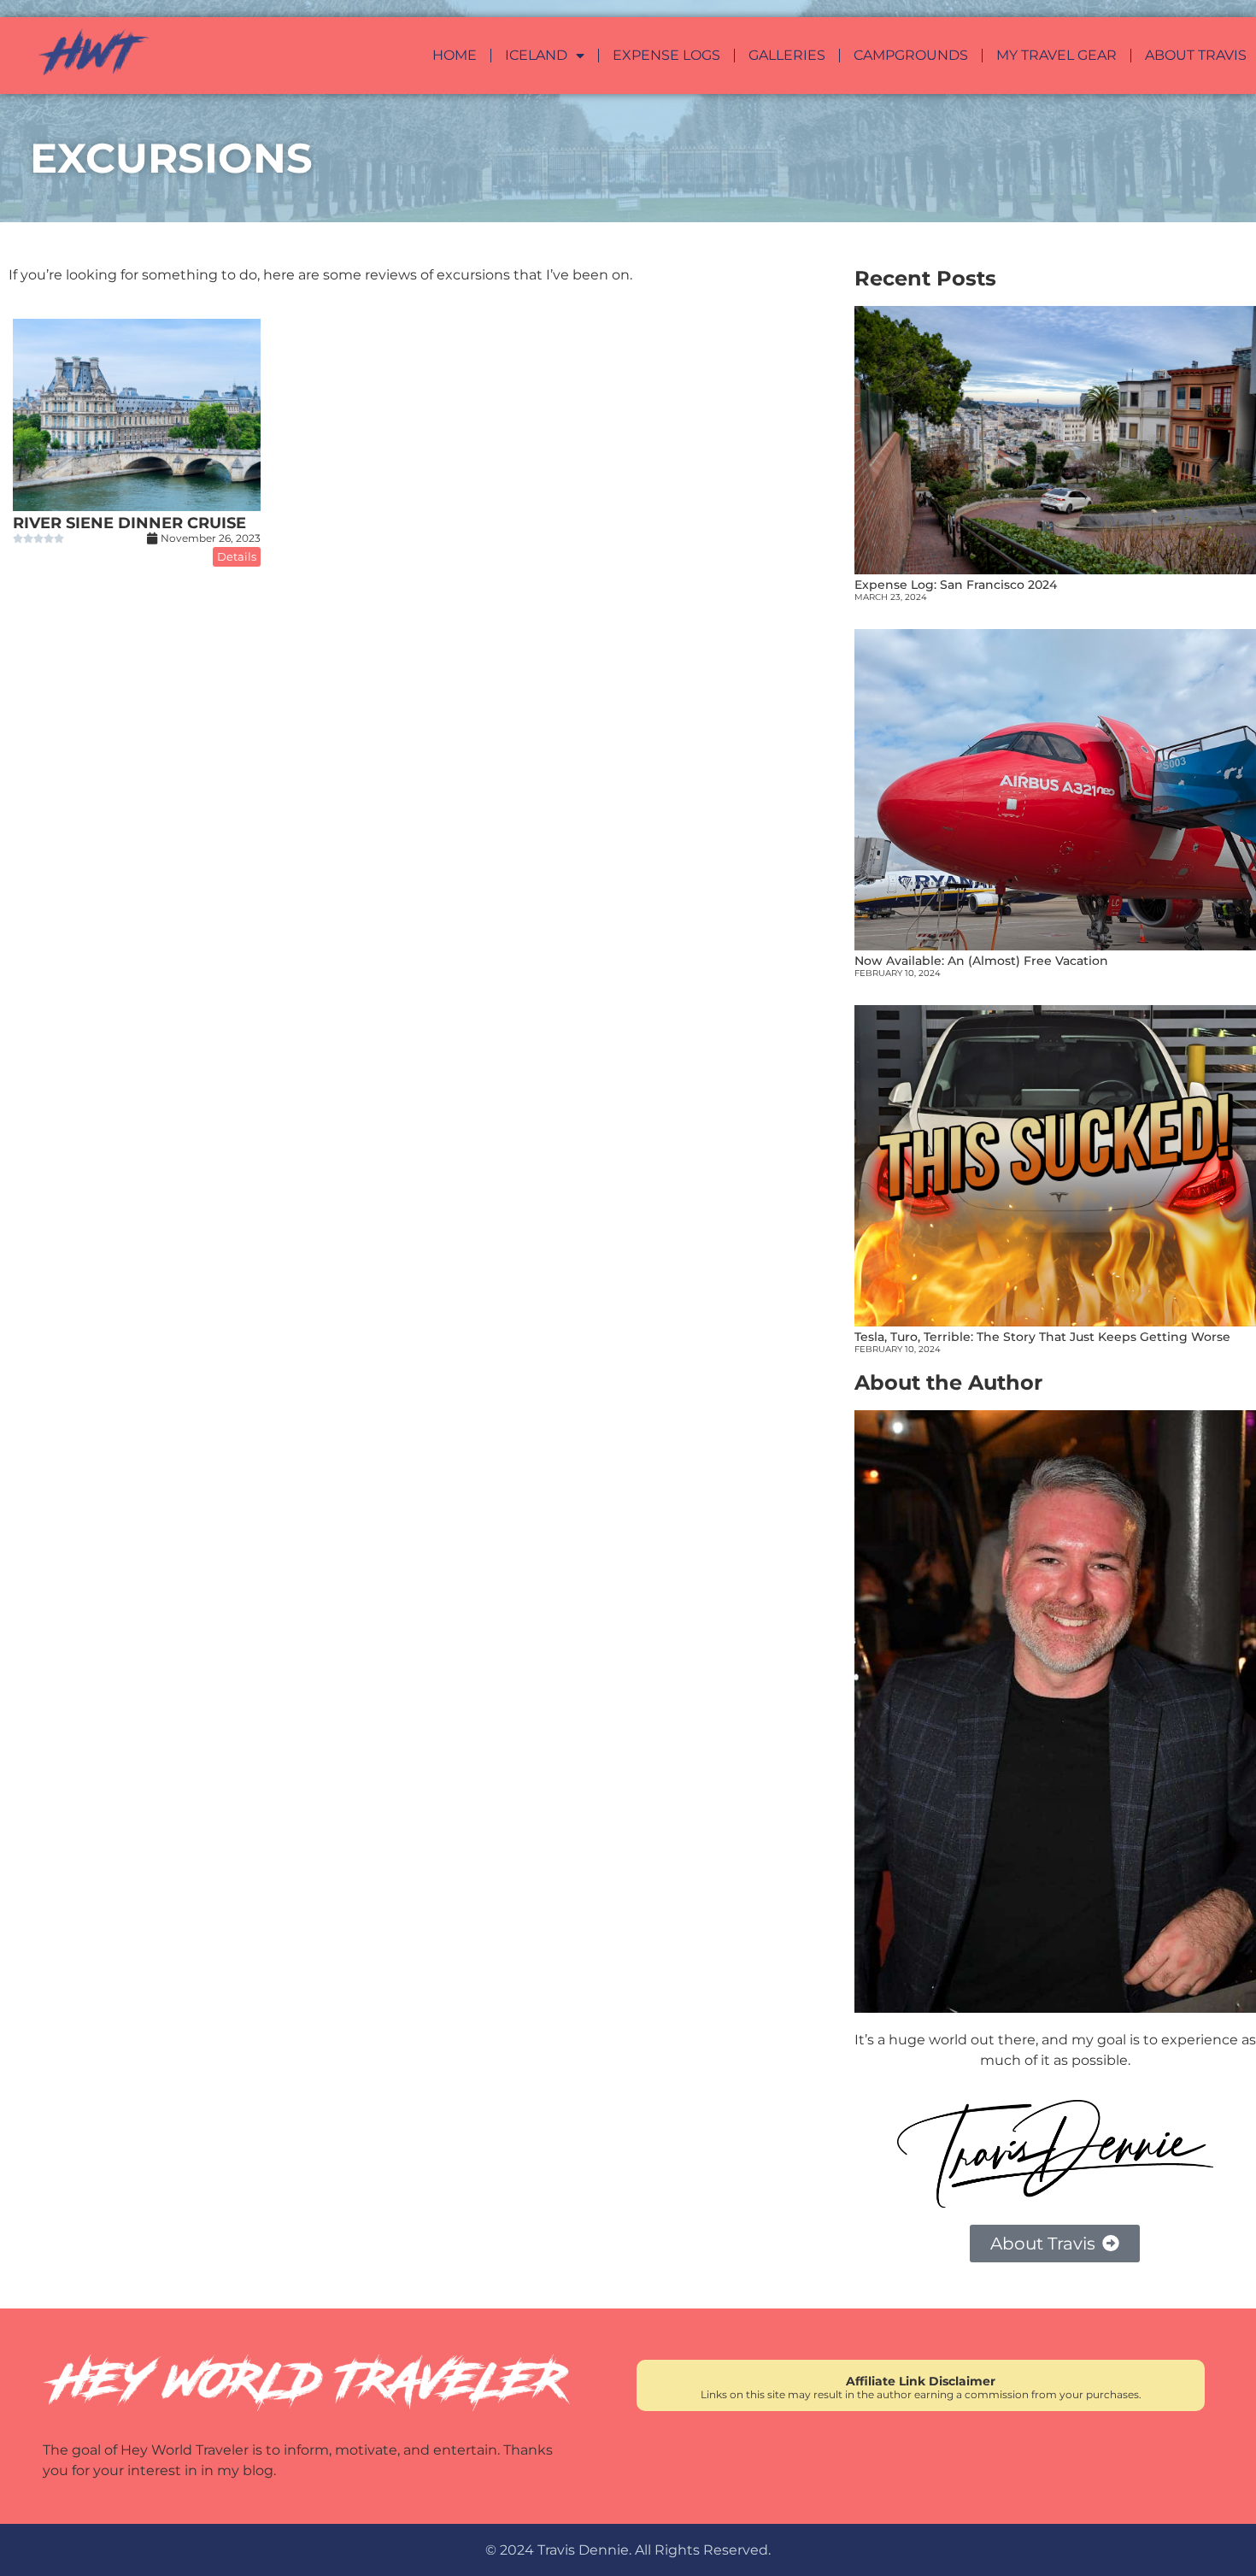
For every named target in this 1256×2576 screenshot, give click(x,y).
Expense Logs (666, 56)
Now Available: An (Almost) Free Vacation (981, 961)
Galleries (787, 56)
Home (455, 56)
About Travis (1196, 56)
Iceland (536, 56)
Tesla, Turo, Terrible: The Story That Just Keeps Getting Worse (1042, 1337)
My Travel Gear (1056, 56)
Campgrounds (911, 56)
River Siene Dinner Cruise (129, 523)
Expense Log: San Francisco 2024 (956, 585)
